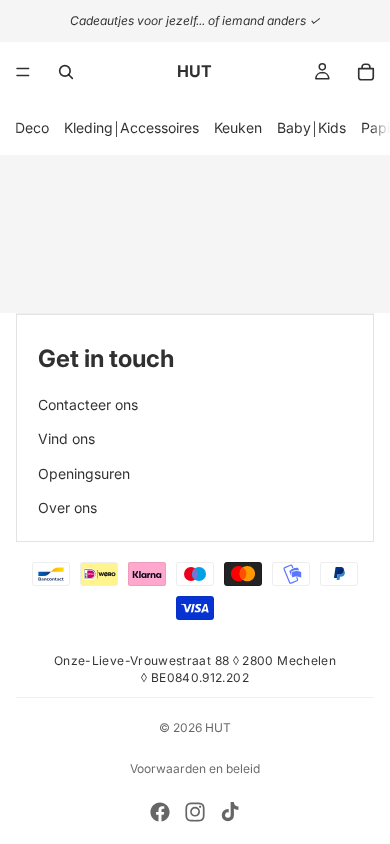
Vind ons (66, 438)
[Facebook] (160, 812)
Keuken (238, 127)
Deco (32, 127)
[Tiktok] (230, 812)
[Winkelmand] (366, 72)
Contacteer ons (88, 404)
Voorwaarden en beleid (195, 768)
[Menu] (23, 72)
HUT (218, 727)
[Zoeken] (66, 72)
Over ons (67, 507)
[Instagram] (195, 812)
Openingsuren (84, 473)
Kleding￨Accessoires (131, 127)
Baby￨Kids (311, 127)
